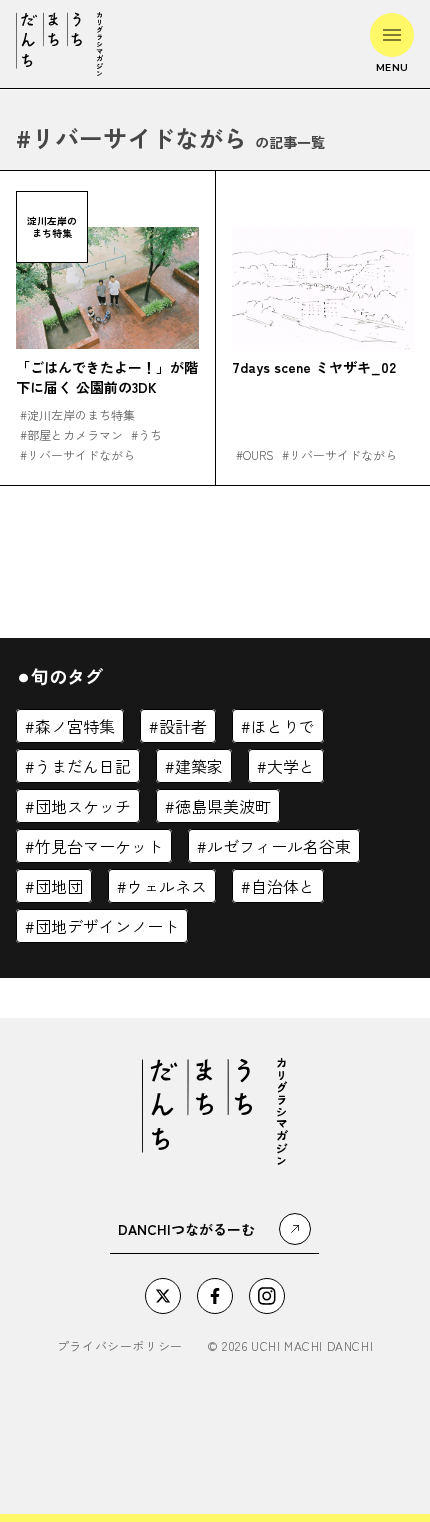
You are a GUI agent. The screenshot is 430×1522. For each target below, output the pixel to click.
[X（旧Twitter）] (163, 1296)
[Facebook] (215, 1296)
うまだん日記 (83, 766)
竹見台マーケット (99, 846)
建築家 (199, 766)
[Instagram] (267, 1296)
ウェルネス (167, 886)
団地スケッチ (83, 806)
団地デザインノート (107, 926)
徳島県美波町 (223, 806)
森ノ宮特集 (75, 726)
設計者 (183, 726)
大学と (291, 766)
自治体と (283, 886)
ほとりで (283, 726)
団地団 (59, 886)
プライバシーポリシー (120, 1346)
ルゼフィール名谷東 (279, 846)
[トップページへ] (59, 44)
